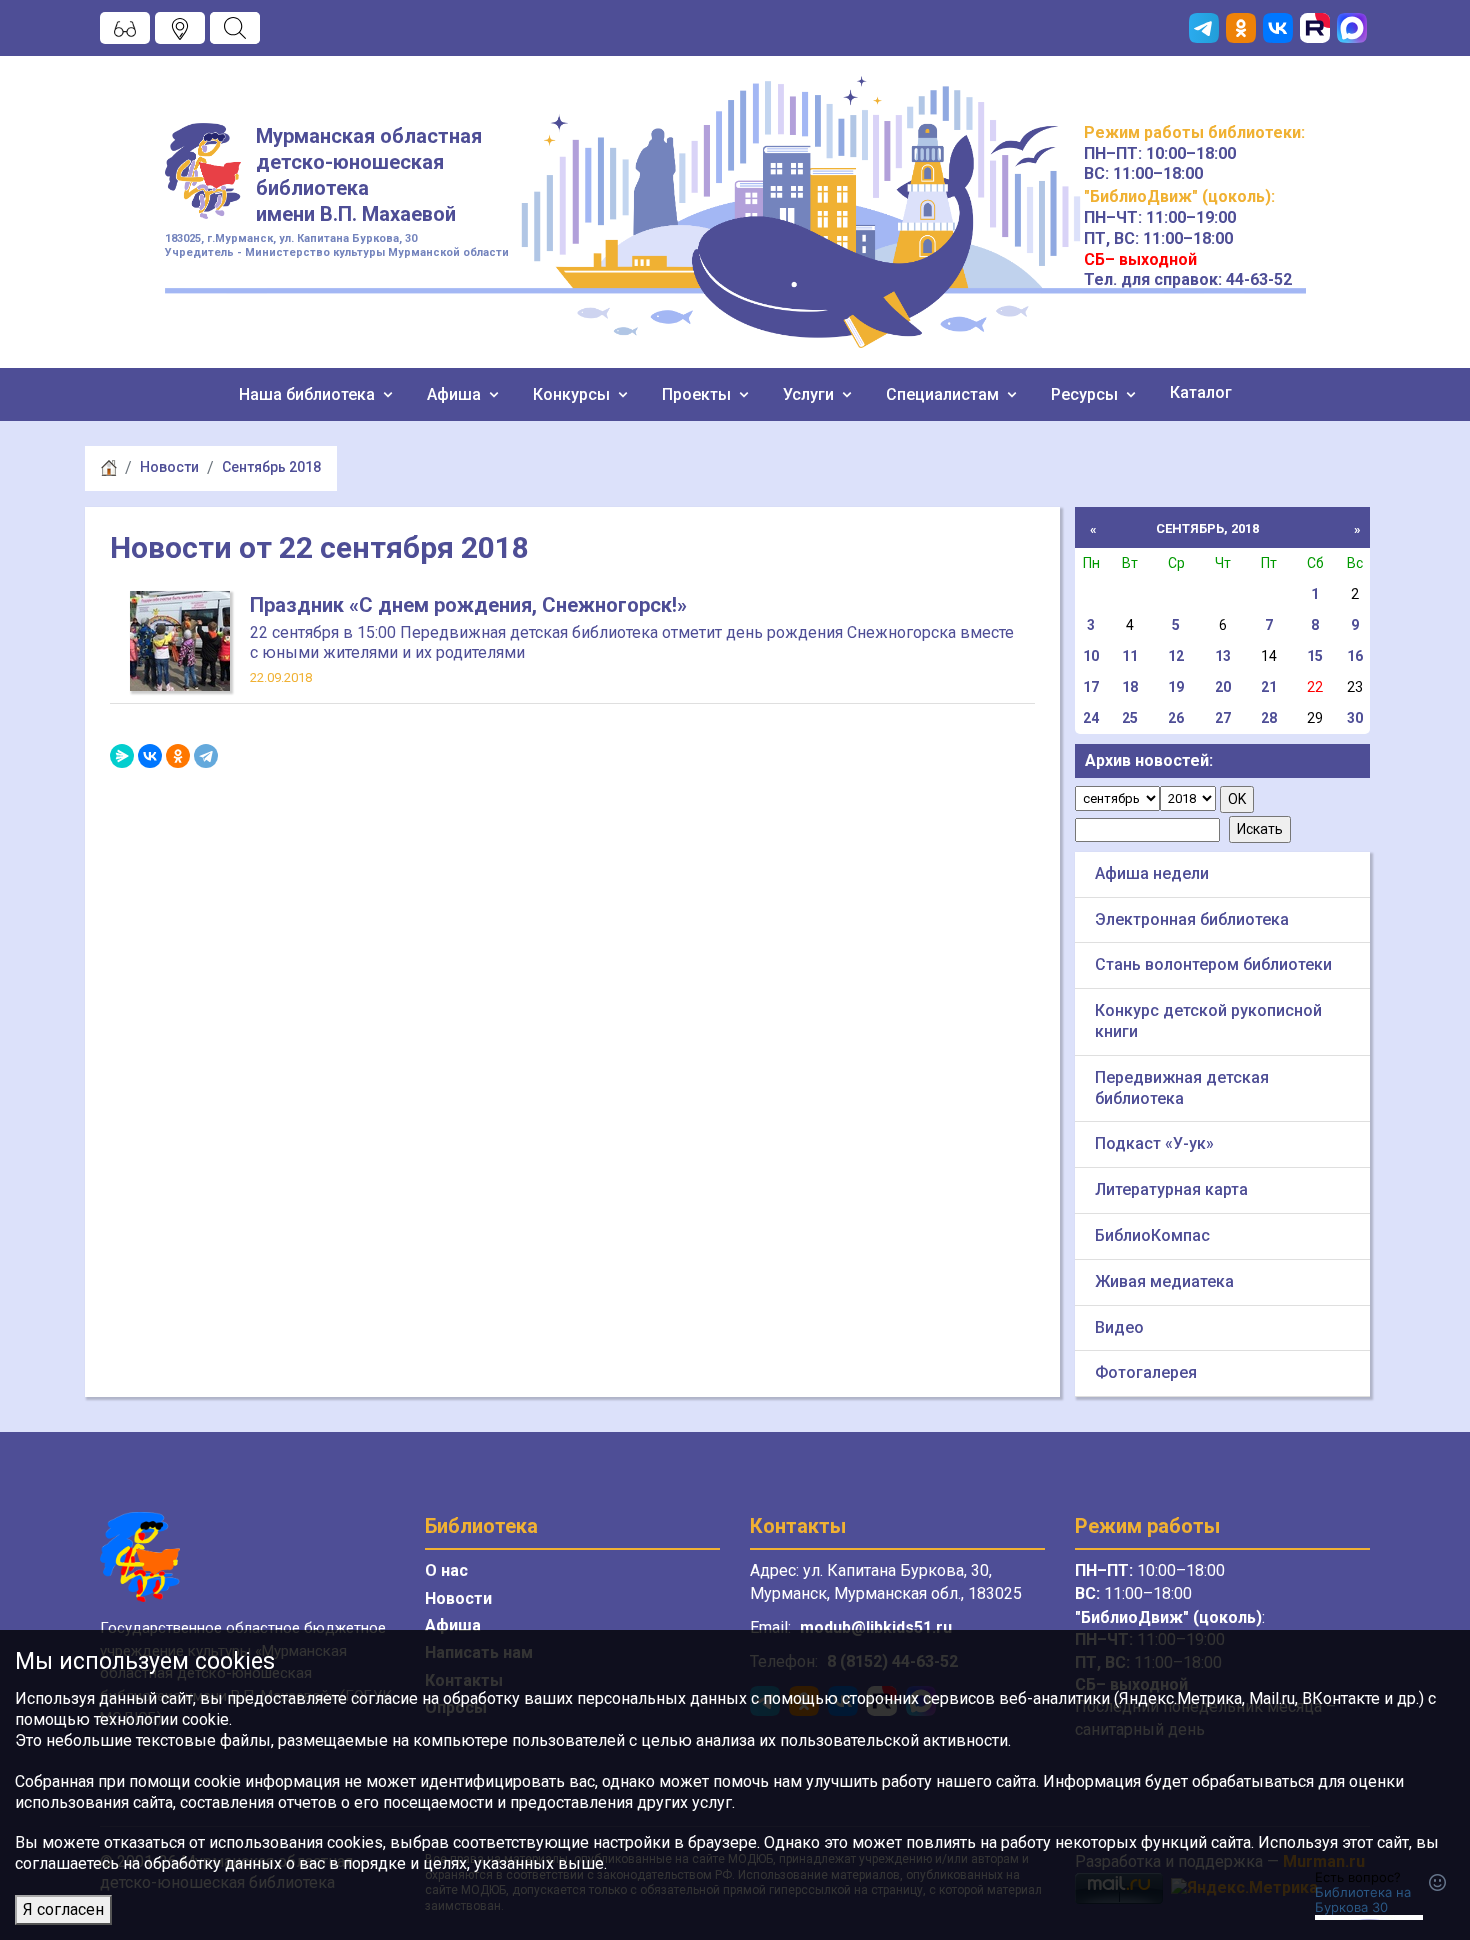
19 (1176, 687)
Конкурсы (573, 394)
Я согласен (63, 1909)
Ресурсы (1086, 394)
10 (1091, 656)
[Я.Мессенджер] (122, 756)
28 (1269, 718)
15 (1315, 656)
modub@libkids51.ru (876, 1627)
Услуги (810, 394)
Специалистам (944, 394)
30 (1355, 718)
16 (1355, 656)
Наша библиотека (309, 394)
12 (1176, 656)
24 (1091, 718)
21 (1269, 687)
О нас (446, 1570)
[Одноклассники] (178, 756)
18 (1130, 687)
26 (1176, 718)
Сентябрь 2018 (271, 467)
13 (1223, 656)
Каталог (1201, 392)
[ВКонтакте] (150, 756)
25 (1130, 718)
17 (1091, 687)
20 (1223, 687)
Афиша (456, 394)
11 (1130, 656)
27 (1223, 718)
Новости (169, 467)
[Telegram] (206, 756)
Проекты (698, 394)
